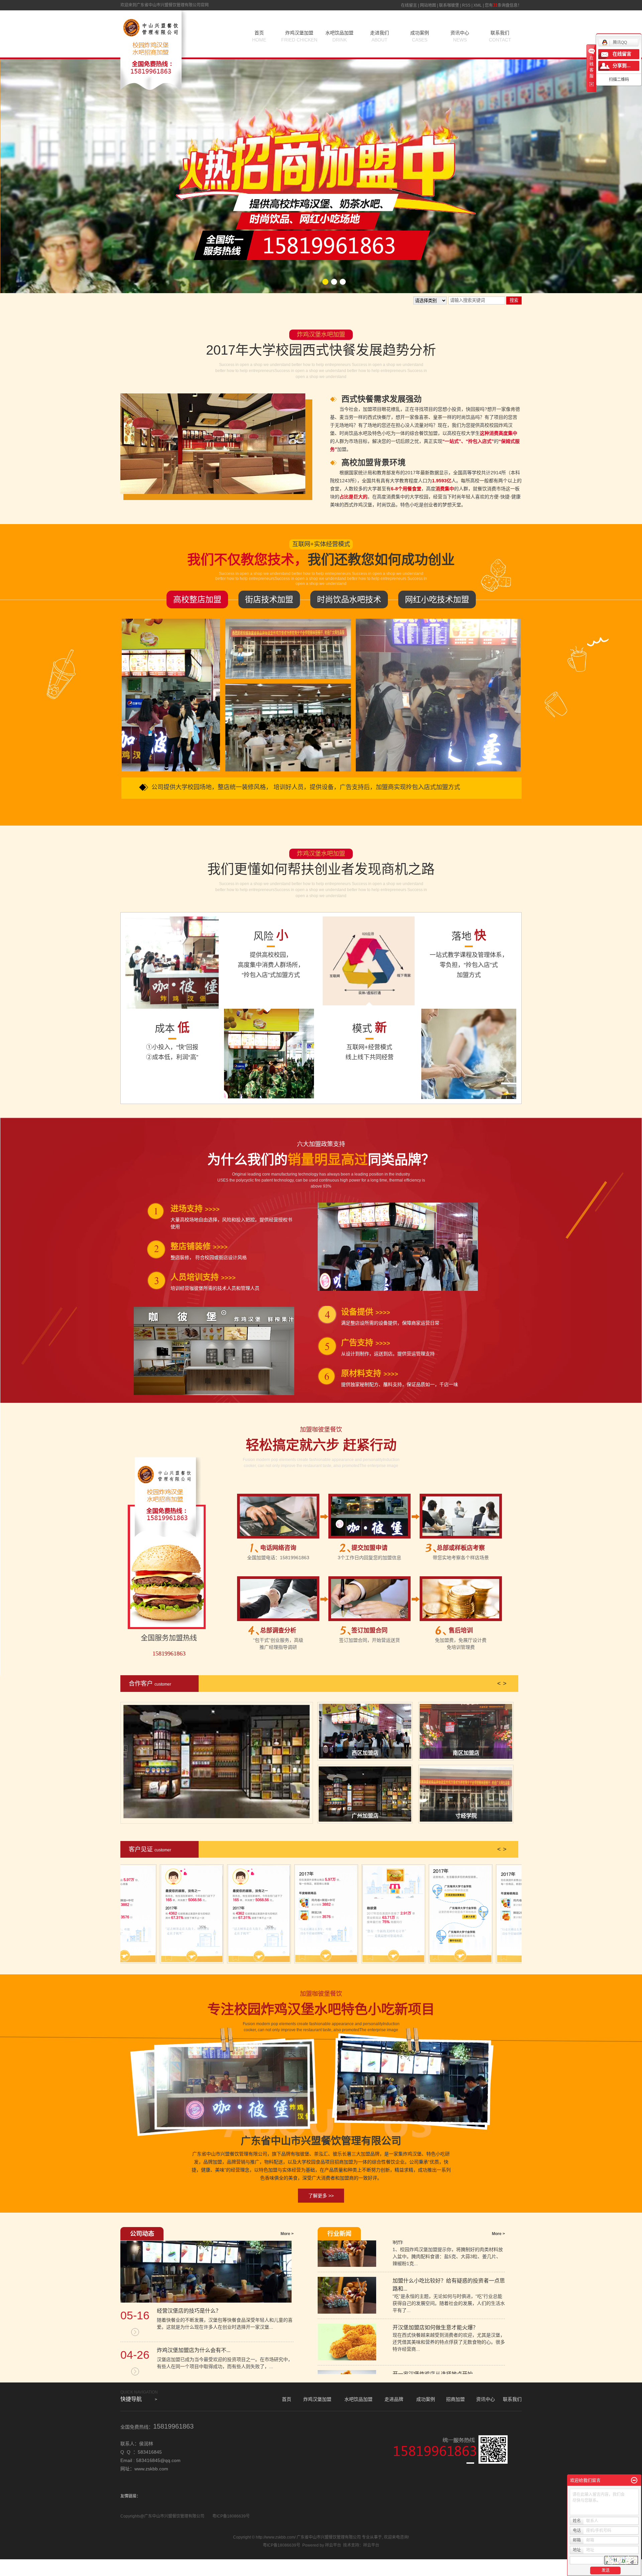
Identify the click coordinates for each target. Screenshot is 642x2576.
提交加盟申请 (369, 1548)
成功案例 (420, 36)
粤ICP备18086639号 (231, 2516)
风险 (271, 935)
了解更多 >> (321, 2196)
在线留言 (409, 5)
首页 (259, 36)
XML (478, 5)
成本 (172, 1028)
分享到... (622, 66)
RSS (466, 5)
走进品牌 (394, 2399)
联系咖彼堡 (449, 5)
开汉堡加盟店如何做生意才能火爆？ (435, 2282)
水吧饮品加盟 (339, 36)
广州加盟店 (365, 1816)
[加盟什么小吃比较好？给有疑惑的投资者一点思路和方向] (347, 2250)
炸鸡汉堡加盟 (299, 36)
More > (287, 2234)
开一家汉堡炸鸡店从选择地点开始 (433, 2329)
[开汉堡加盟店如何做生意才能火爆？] (347, 2297)
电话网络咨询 (278, 1548)
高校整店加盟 (197, 599)
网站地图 (428, 5)
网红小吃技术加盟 (437, 599)
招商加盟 (455, 2399)
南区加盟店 (466, 1753)
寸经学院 (466, 1816)
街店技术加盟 (269, 599)
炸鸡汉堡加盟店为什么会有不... (194, 2350)
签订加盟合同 (369, 1630)
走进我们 (380, 36)
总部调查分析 (278, 1630)
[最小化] (634, 2480)
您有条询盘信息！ (503, 5)
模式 (369, 1028)
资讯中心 (460, 36)
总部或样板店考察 (461, 1548)
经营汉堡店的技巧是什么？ (189, 2311)
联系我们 (500, 36)
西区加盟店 (365, 1753)
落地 (469, 935)
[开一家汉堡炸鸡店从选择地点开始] (347, 2343)
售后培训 (461, 1630)
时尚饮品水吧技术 (349, 599)
